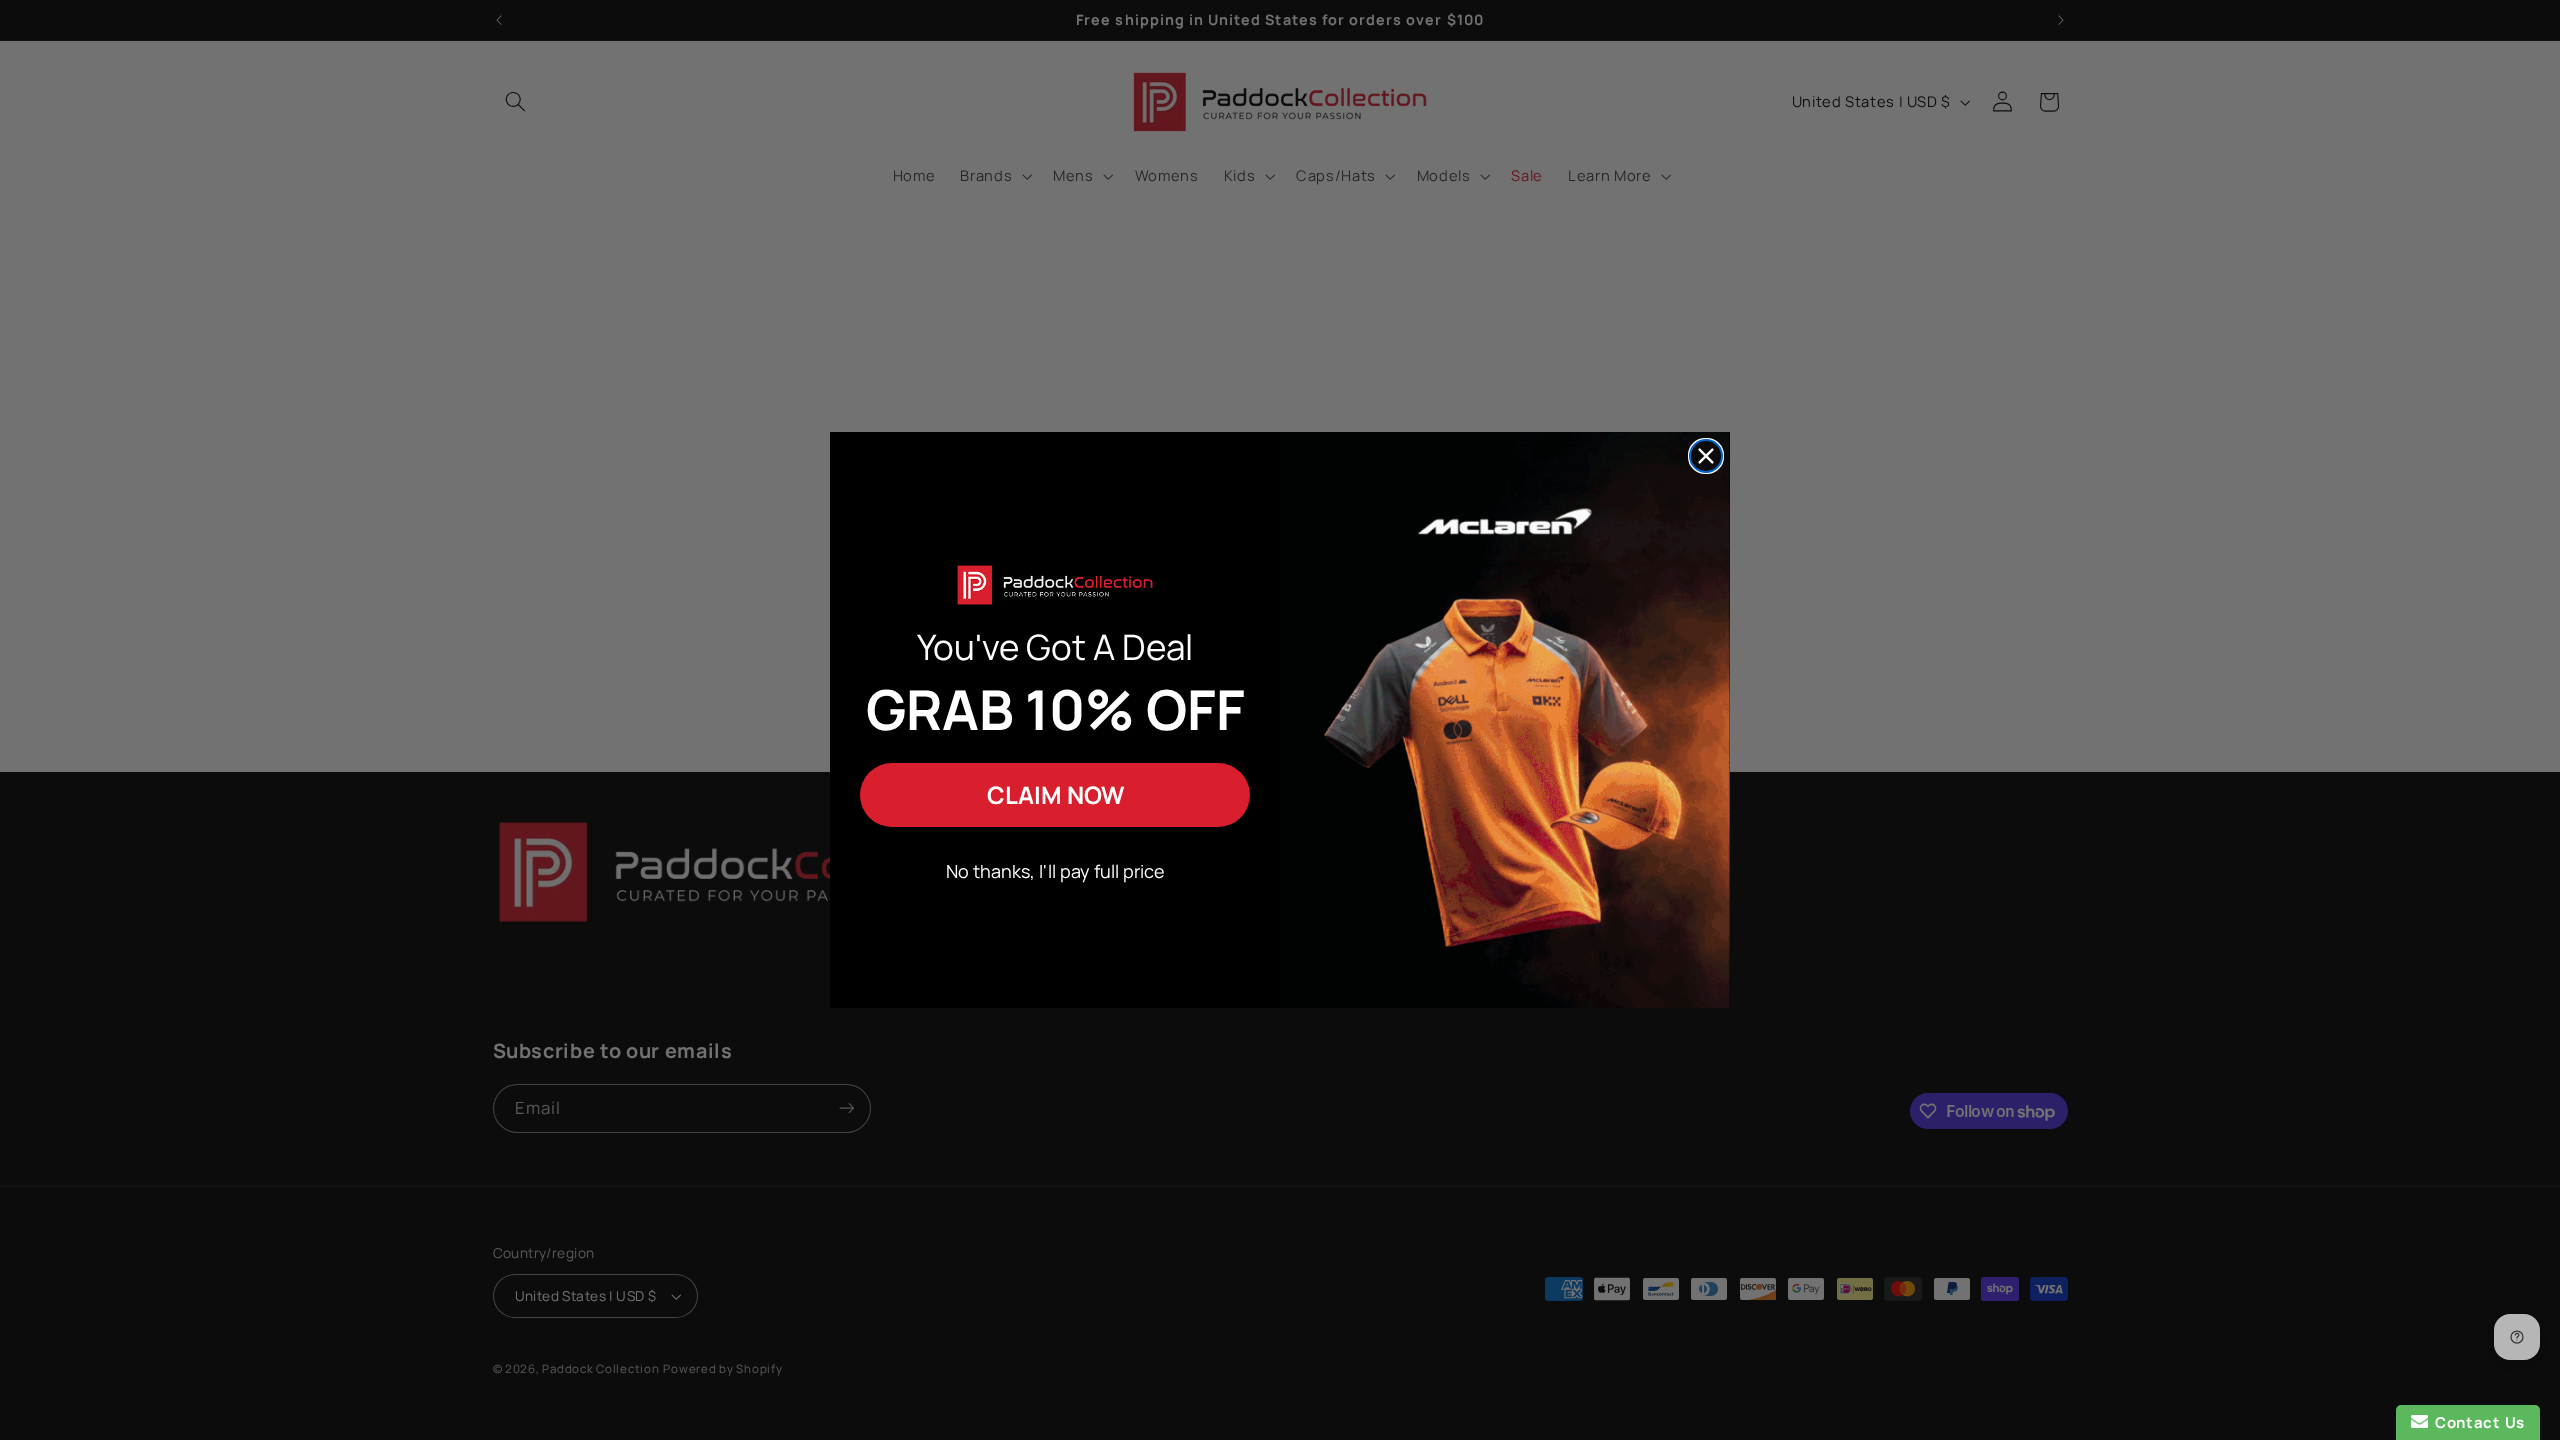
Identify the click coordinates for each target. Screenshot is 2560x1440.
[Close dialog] (1706, 456)
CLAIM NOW (1055, 794)
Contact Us (2476, 1422)
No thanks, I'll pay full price (1055, 871)
